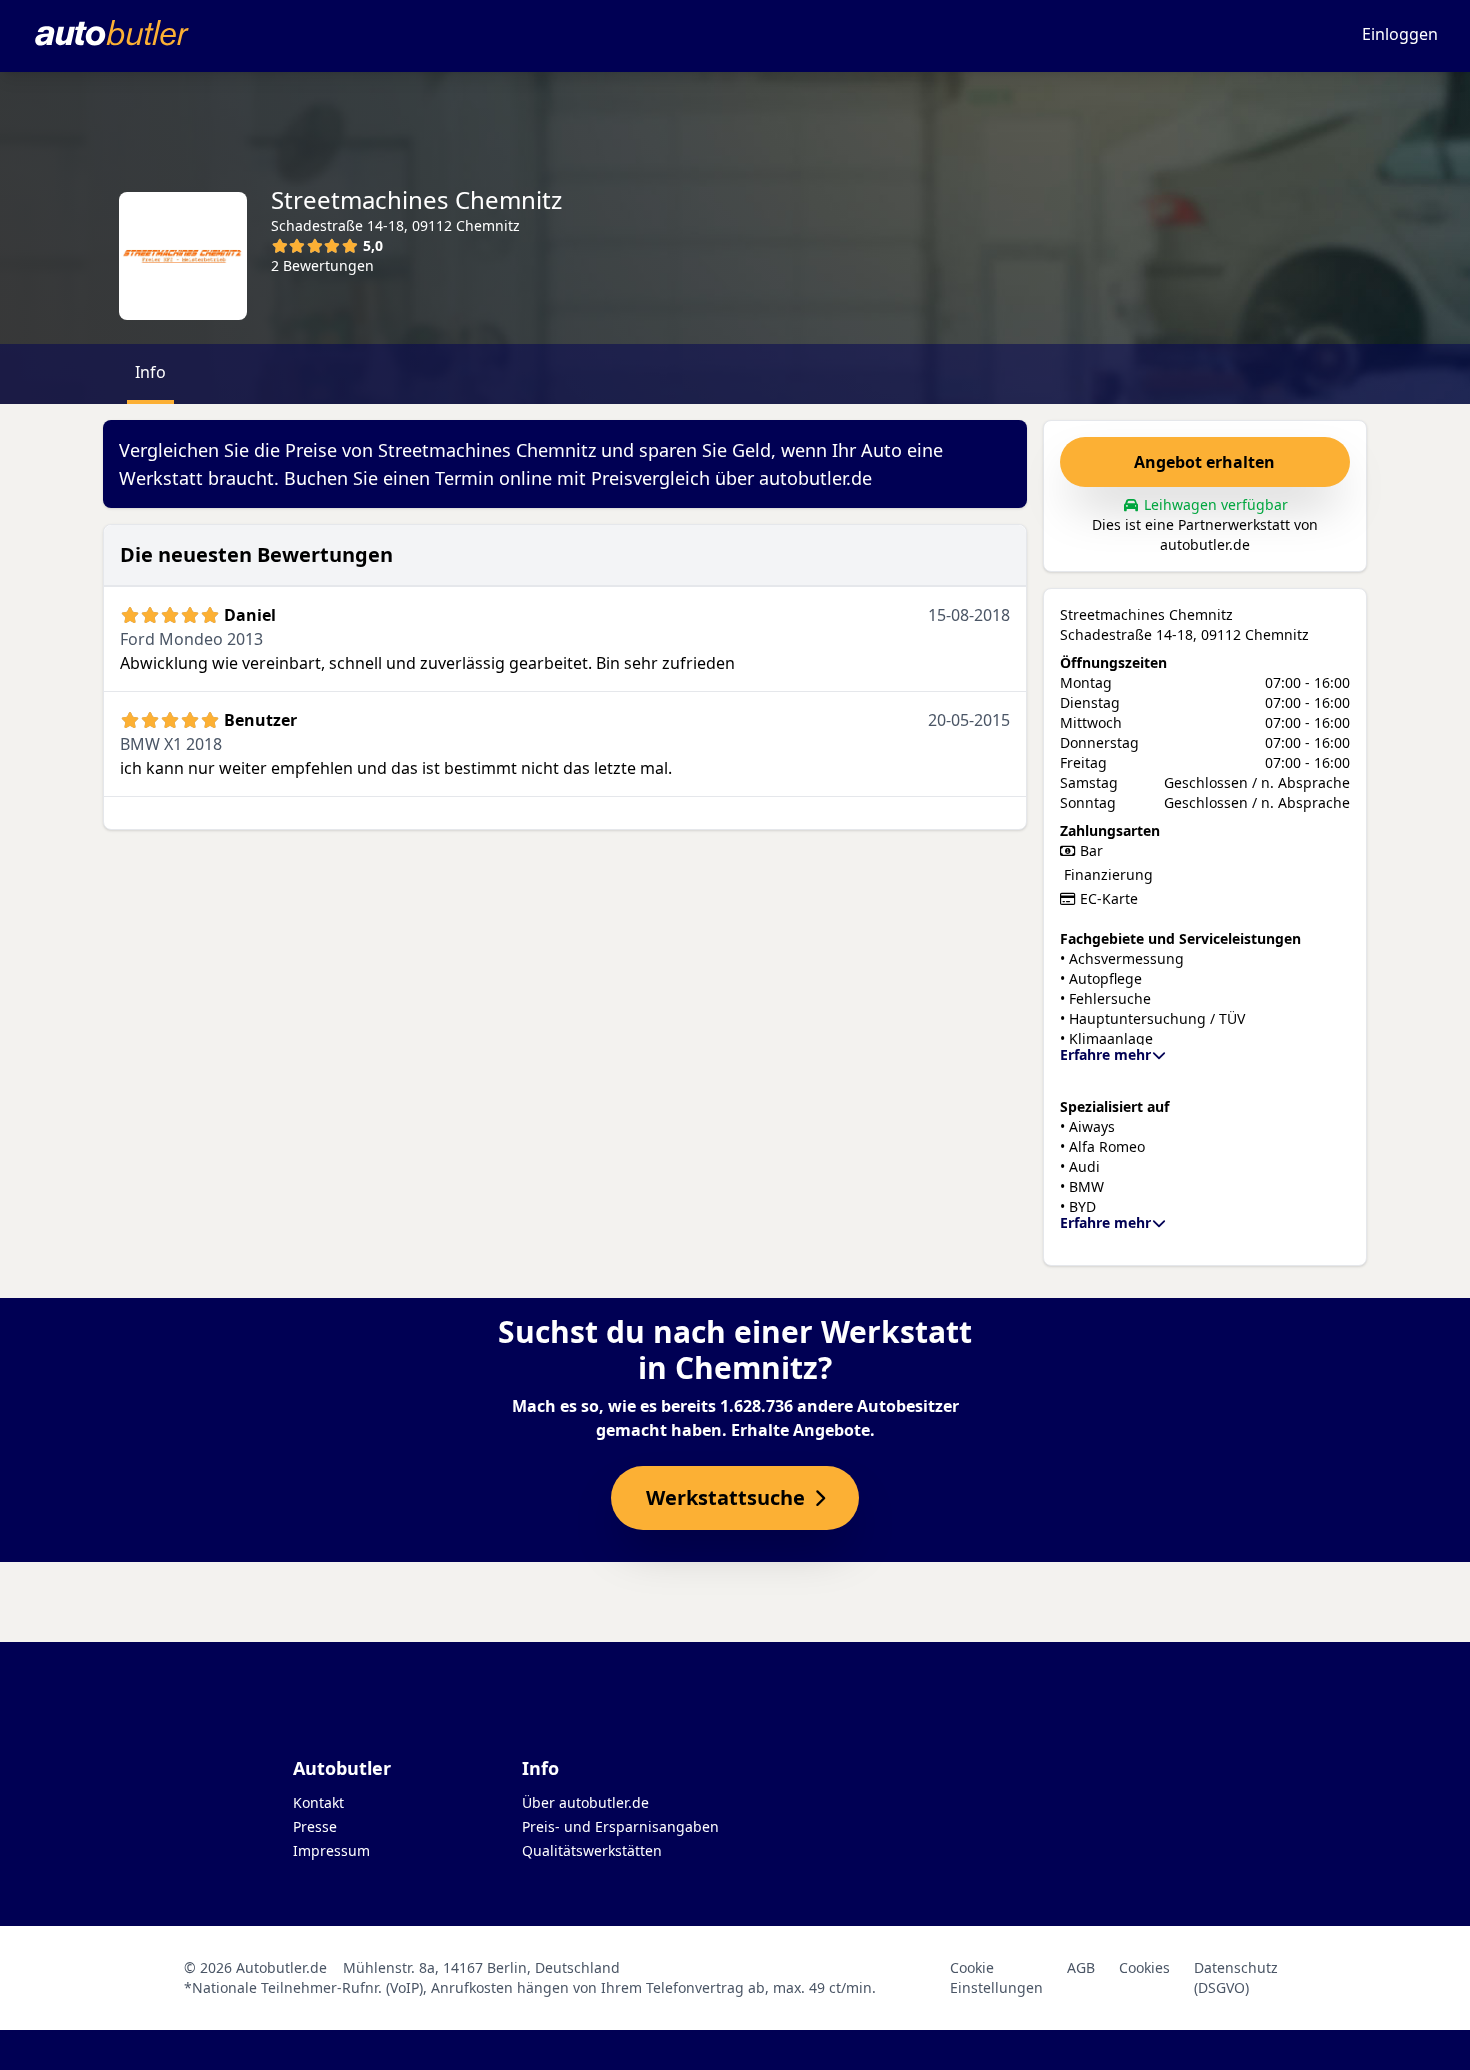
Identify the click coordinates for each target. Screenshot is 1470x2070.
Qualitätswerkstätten (592, 1850)
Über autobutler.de (585, 1802)
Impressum (331, 1850)
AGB (1081, 1967)
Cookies (1144, 1967)
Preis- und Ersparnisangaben (620, 1826)
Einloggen (1400, 34)
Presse (315, 1826)
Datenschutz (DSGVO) (1236, 1977)
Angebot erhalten (1204, 462)
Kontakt (318, 1802)
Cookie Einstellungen (996, 1977)
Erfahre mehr (1105, 1054)
